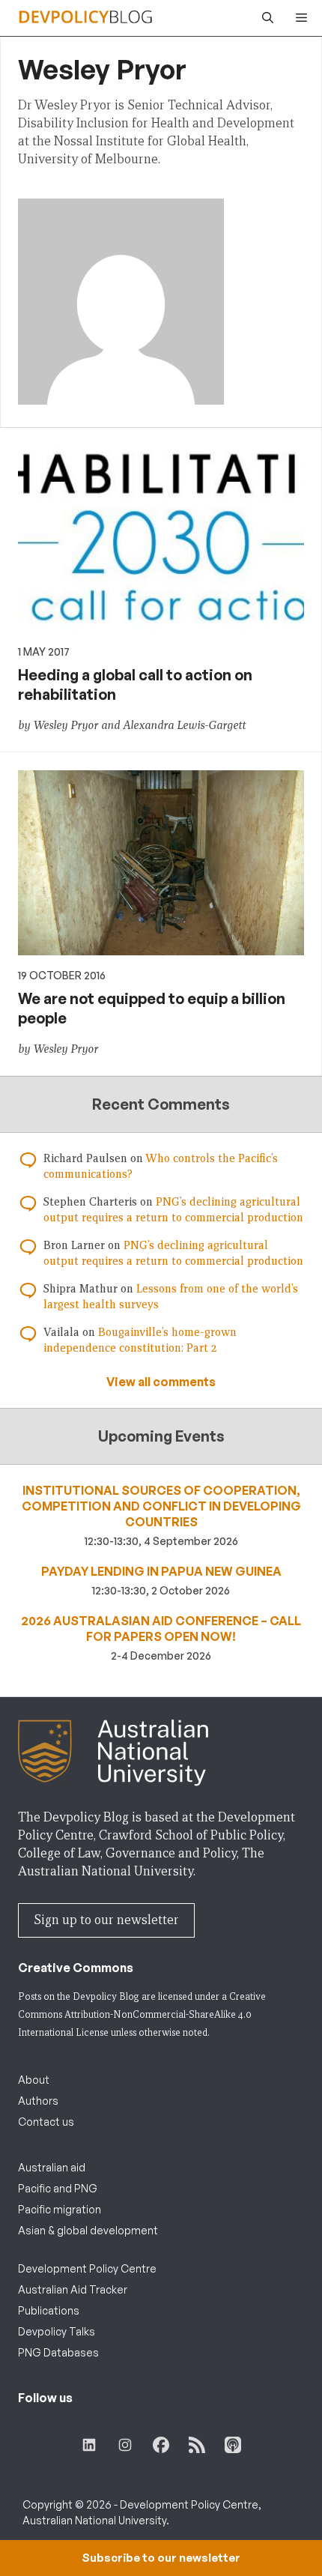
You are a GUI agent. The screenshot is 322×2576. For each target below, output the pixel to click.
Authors (38, 2101)
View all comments (161, 1382)
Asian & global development (88, 2230)
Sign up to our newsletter (106, 1920)
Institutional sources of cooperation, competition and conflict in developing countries (161, 1506)
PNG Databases (58, 2352)
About (34, 2080)
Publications (49, 2310)
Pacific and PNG (58, 2188)
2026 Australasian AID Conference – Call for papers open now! (161, 1629)
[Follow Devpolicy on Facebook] (161, 2445)
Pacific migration (60, 2209)
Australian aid (52, 2167)
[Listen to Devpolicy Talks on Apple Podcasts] (233, 2445)
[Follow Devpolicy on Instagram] (125, 2445)
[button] (264, 18)
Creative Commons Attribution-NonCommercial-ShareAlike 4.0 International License (142, 2014)
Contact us (46, 2122)
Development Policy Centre (87, 2268)
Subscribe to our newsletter (161, 2558)
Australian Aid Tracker (73, 2289)
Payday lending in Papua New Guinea (161, 1571)
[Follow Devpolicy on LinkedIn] (89, 2445)
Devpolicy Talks (57, 2331)
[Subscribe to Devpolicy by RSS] (197, 2445)
